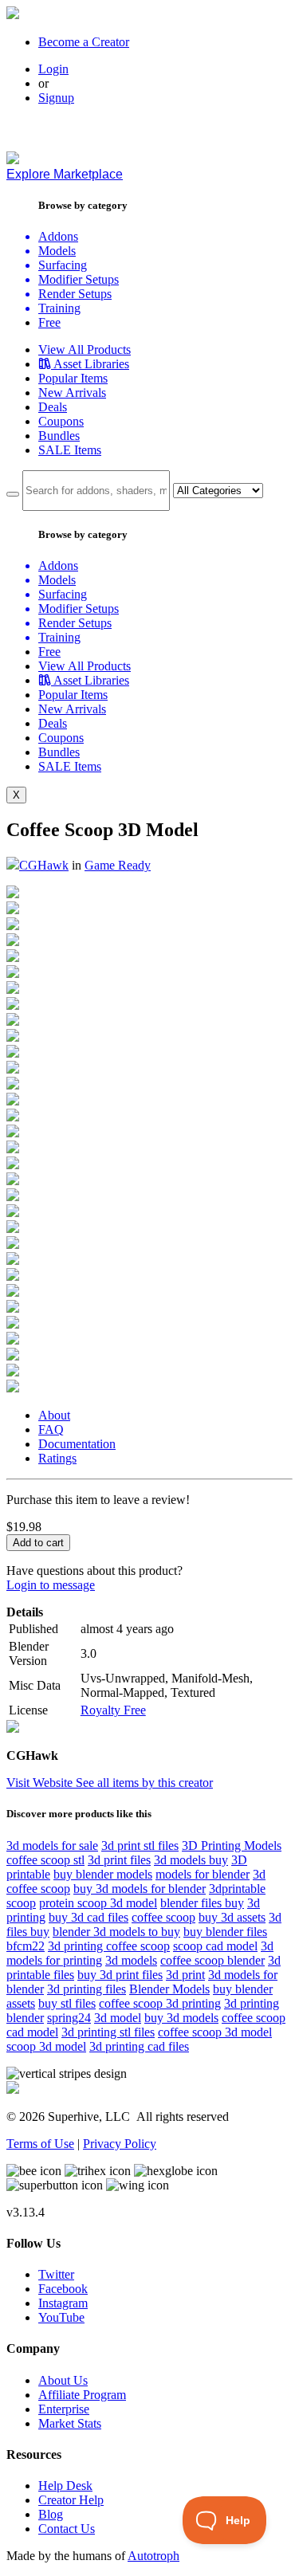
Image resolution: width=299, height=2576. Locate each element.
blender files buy (202, 1903)
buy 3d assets (232, 1917)
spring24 (69, 2018)
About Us (63, 2380)
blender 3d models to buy (116, 1932)
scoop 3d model (46, 2046)
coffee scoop (163, 1917)
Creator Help (71, 2500)
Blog (51, 2514)
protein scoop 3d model (98, 1903)
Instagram (63, 2303)
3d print (185, 1975)
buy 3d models (181, 2018)
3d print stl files (140, 1846)
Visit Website (41, 1783)
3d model (118, 2018)
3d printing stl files (108, 2032)
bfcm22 (26, 1946)
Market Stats (70, 2423)
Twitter (56, 2274)
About (54, 1415)
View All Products (85, 349)
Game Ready (118, 865)
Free (49, 322)
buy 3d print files (120, 1975)
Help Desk (65, 2486)
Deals (53, 407)
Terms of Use (40, 2144)
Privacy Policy (120, 2144)
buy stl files (67, 2003)
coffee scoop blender (212, 1960)
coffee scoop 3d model (215, 2032)
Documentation (77, 1444)
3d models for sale (52, 1846)
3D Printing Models (232, 1846)
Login (53, 69)
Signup (56, 98)
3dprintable (237, 1889)
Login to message (51, 1585)
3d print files (119, 1860)
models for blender (203, 1874)
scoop (21, 1903)
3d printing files (87, 1989)
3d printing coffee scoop (109, 1946)
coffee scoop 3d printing (160, 2003)
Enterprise (64, 2409)
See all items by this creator (144, 1783)
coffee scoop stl (45, 1860)
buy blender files (225, 1932)
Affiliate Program (82, 2395)
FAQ (51, 1429)
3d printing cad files (139, 2046)
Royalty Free (113, 1710)
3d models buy (191, 1860)
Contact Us (67, 2529)
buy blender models (103, 1874)
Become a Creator (84, 42)
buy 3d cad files (89, 1917)
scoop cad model (215, 1946)
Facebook (63, 2289)
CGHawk (44, 865)
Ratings (57, 1458)
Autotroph (153, 2556)
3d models (131, 1960)
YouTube (61, 2317)
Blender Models (169, 1989)
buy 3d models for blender (140, 1889)
